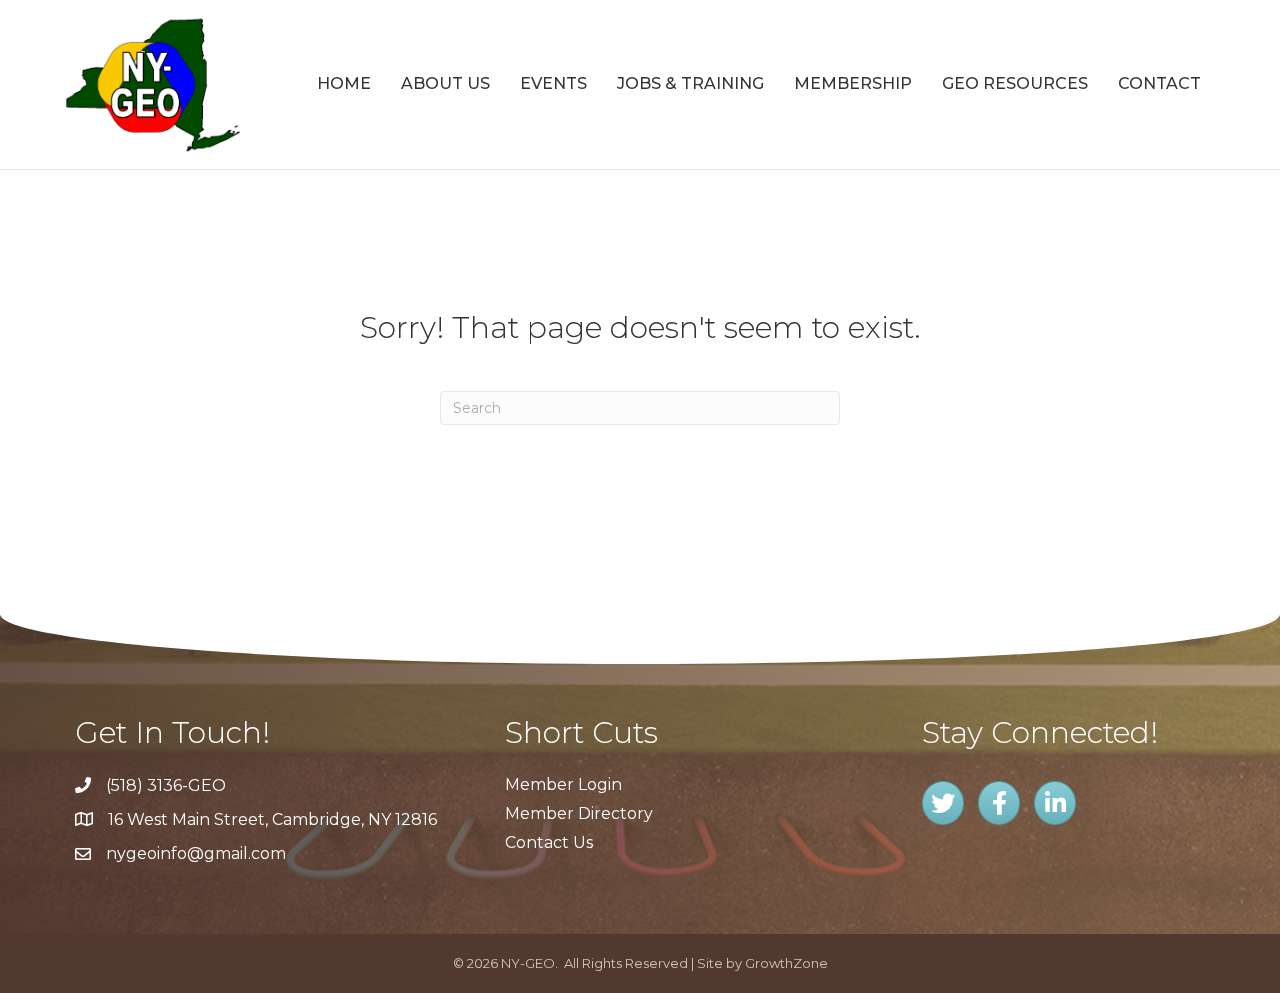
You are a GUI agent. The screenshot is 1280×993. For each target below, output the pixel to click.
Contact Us (549, 842)
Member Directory (579, 813)
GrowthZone (786, 963)
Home (344, 83)
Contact (1159, 83)
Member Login (563, 784)
